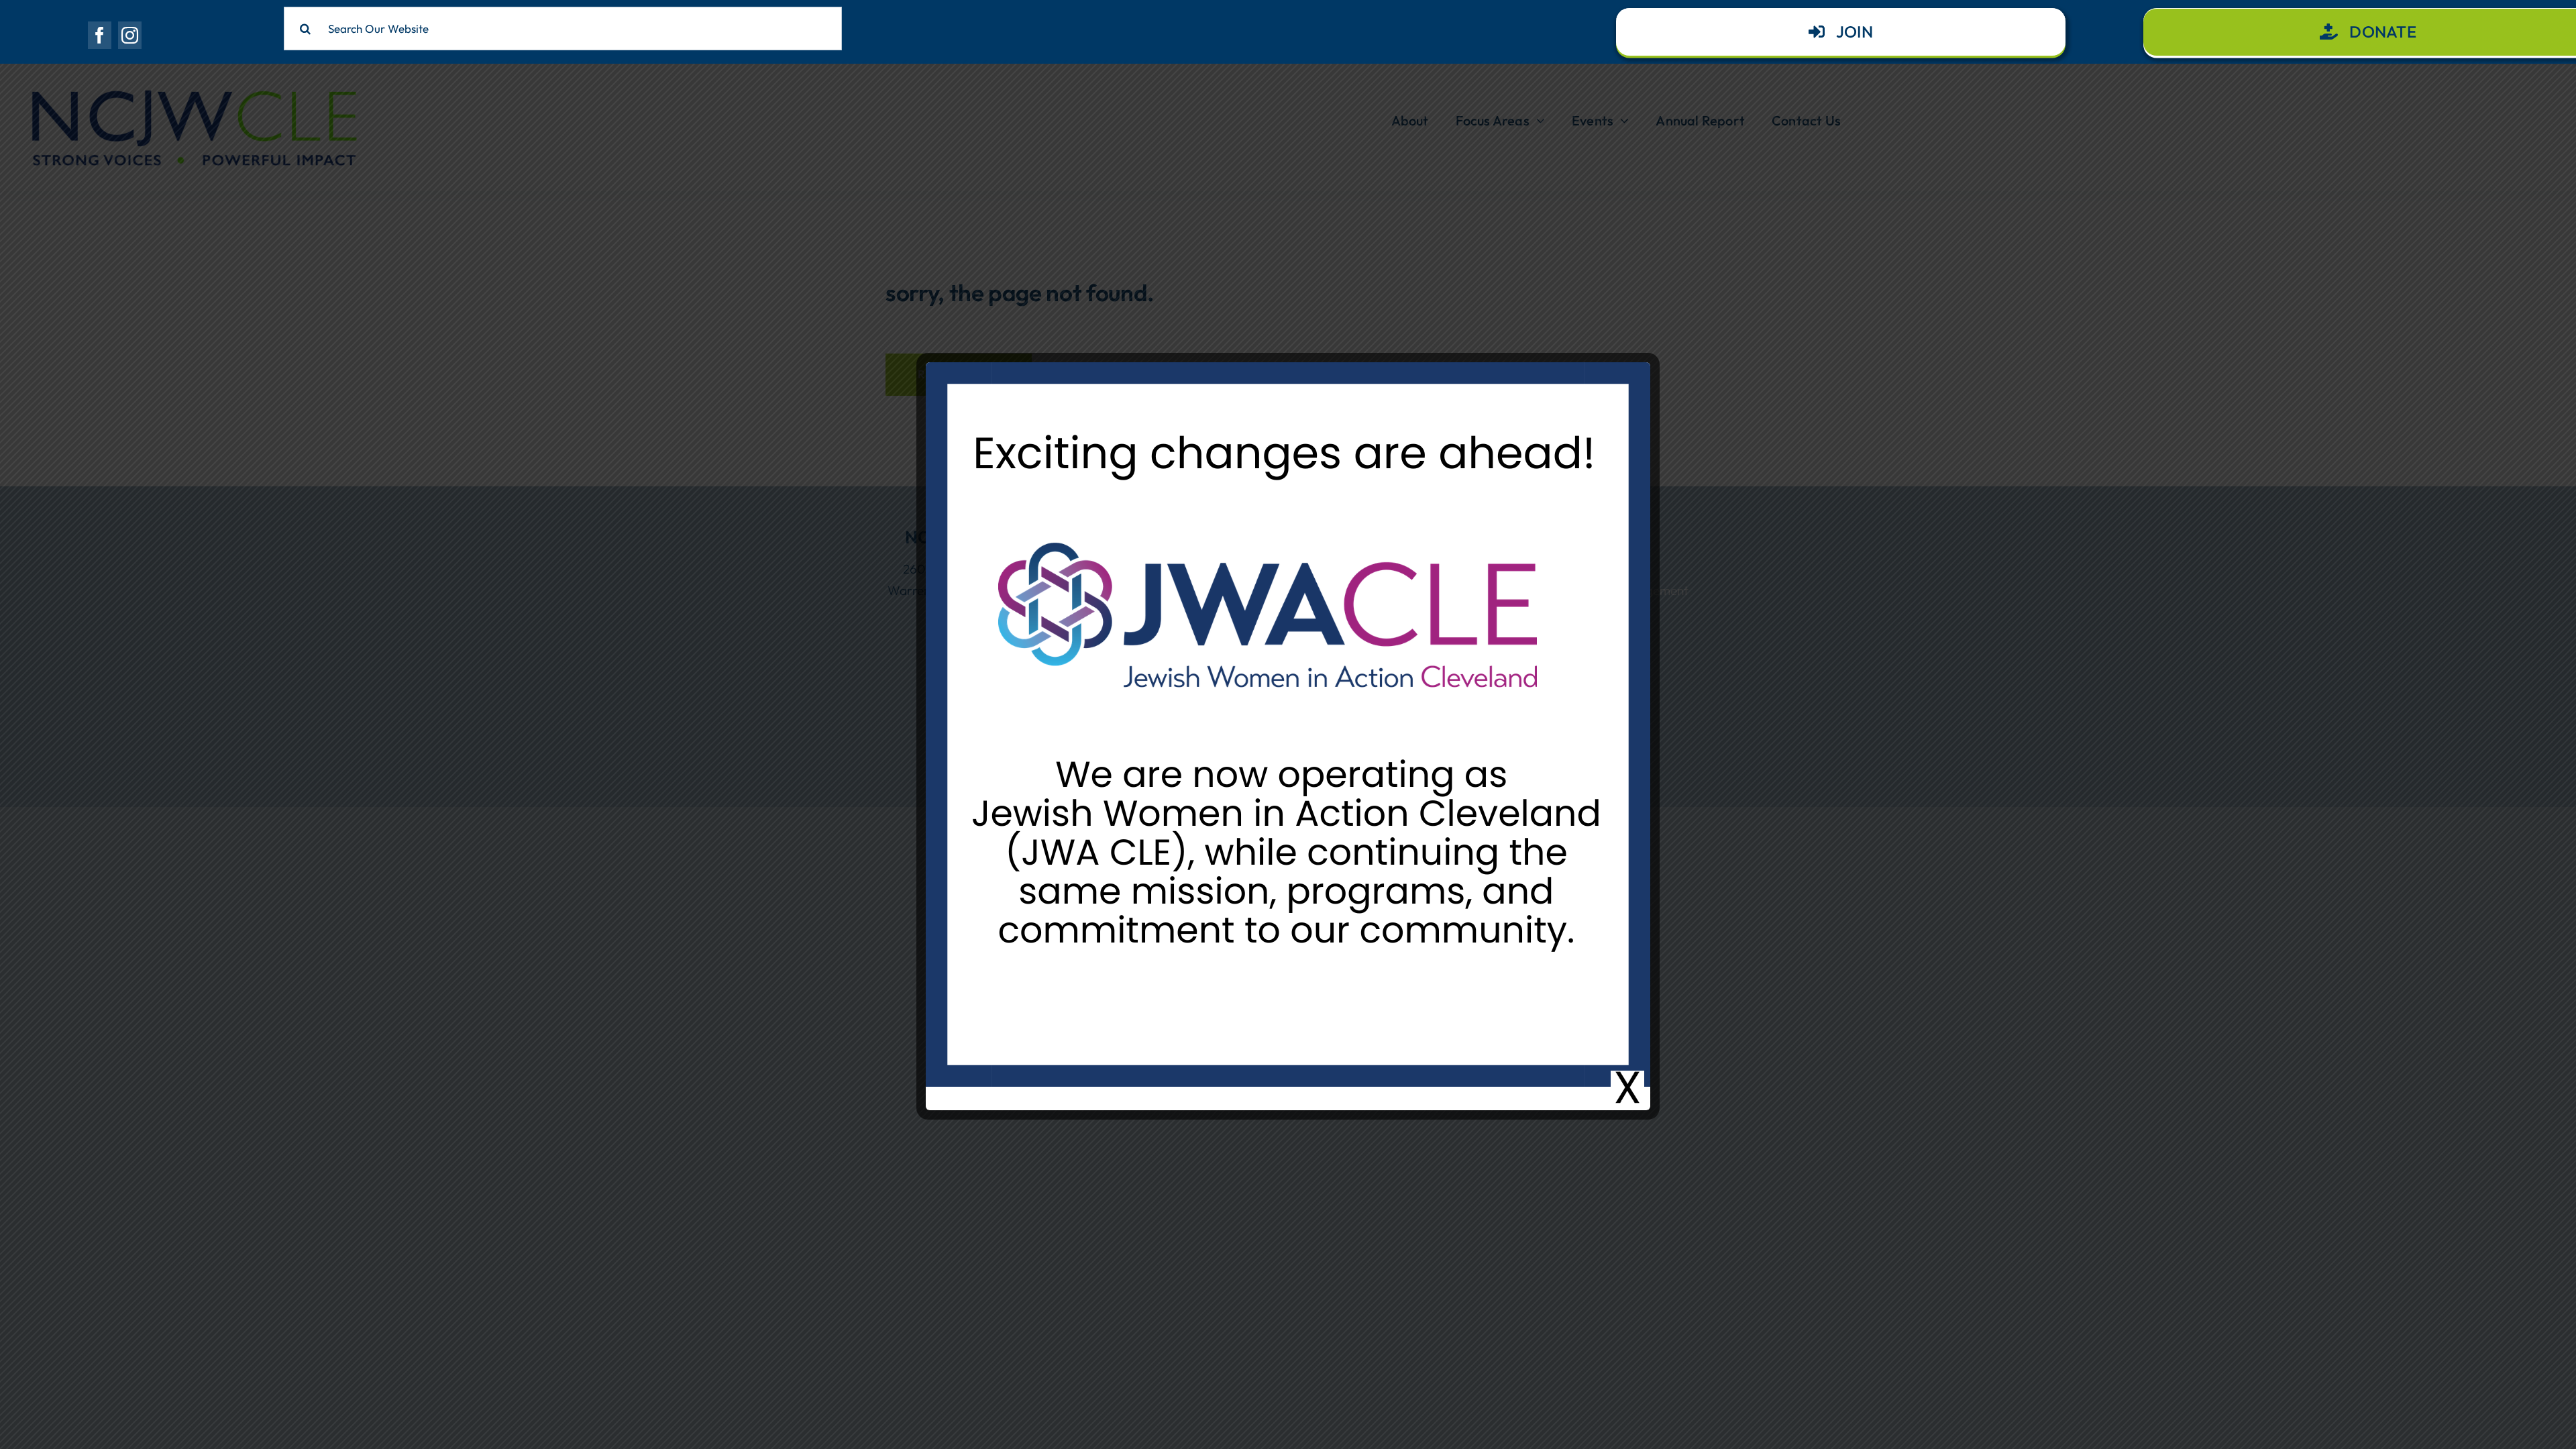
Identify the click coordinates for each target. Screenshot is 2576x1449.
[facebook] (100, 35)
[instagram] (130, 35)
